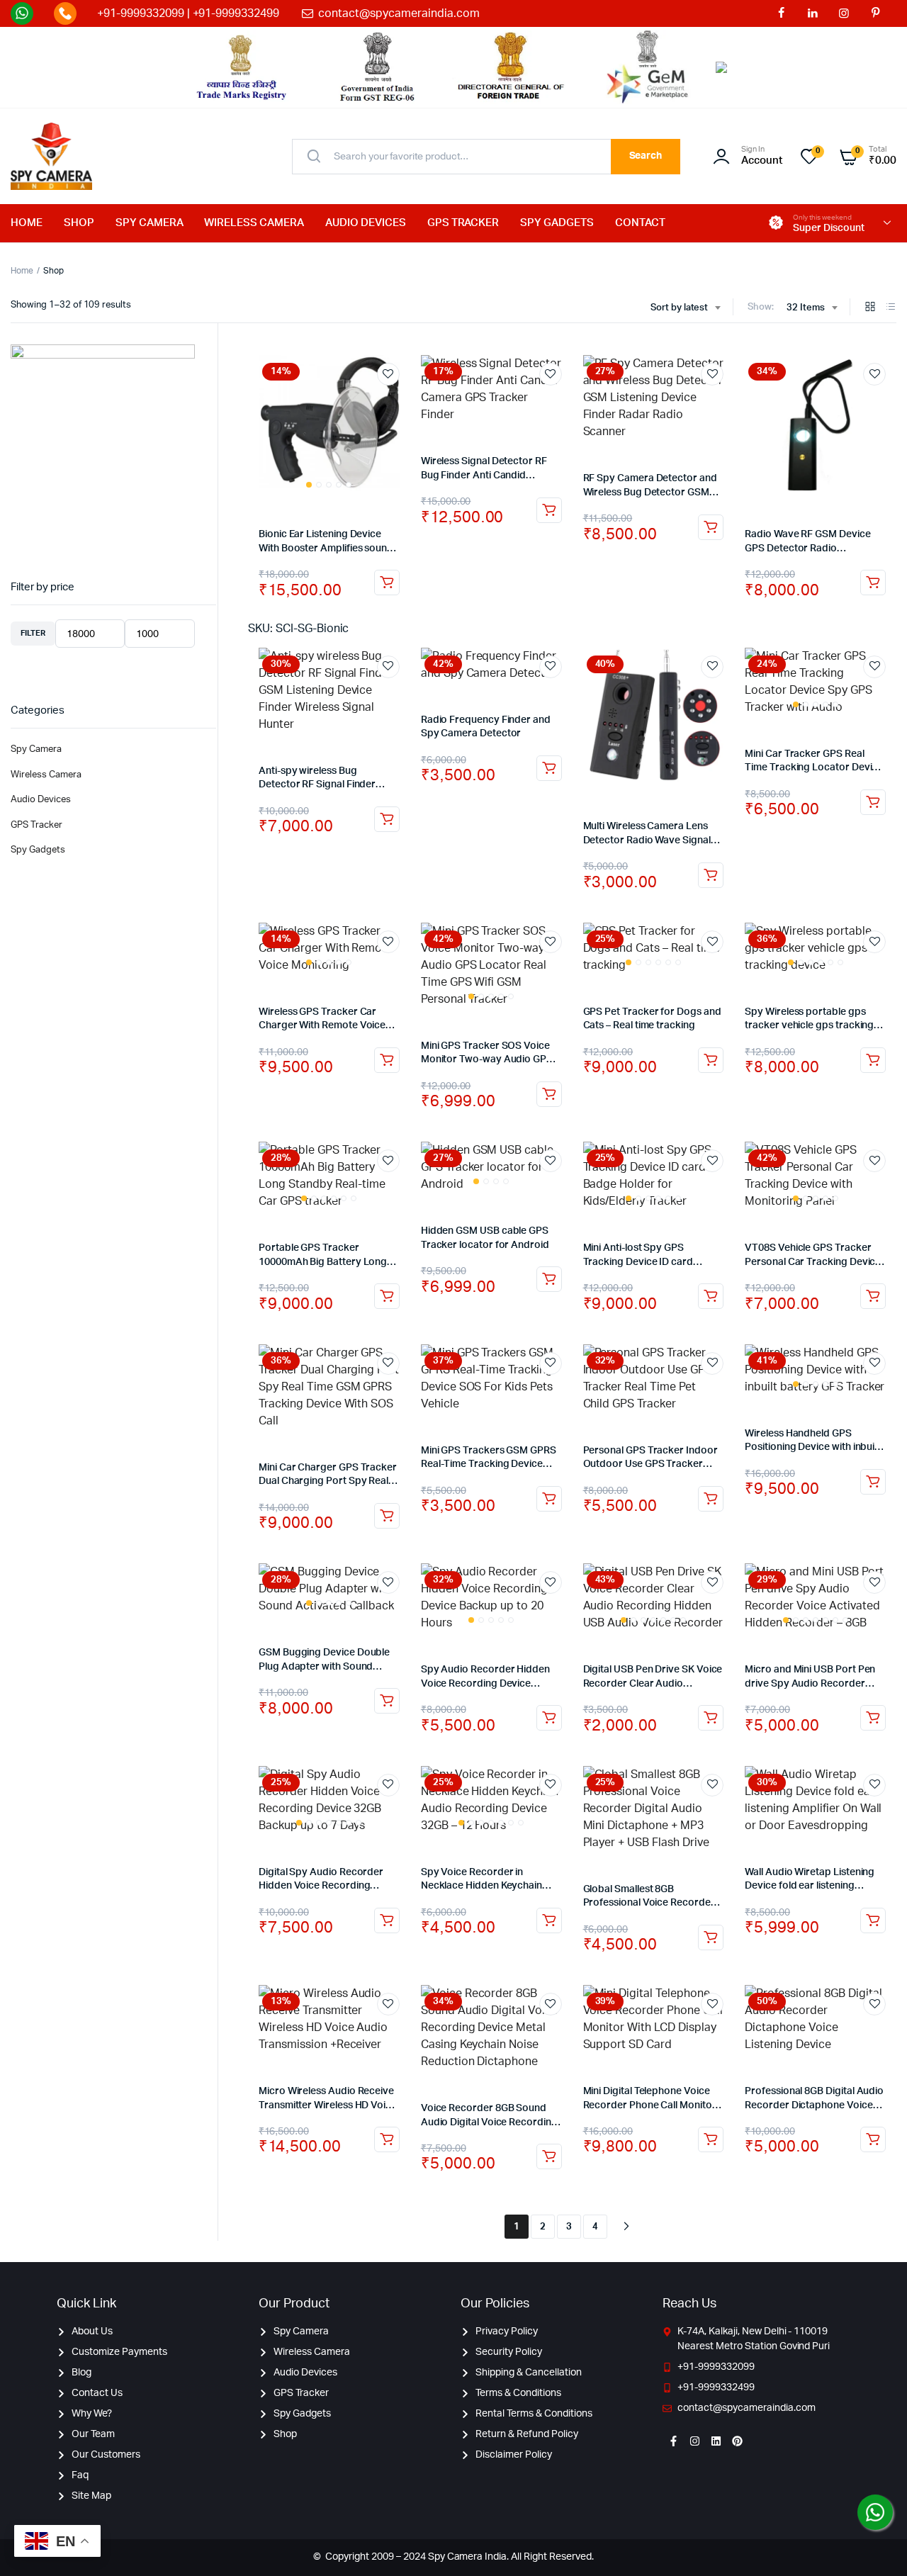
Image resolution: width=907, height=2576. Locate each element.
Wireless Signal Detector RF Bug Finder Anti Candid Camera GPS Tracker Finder (485, 475)
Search (646, 156)
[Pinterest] (737, 2441)
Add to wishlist (388, 374)
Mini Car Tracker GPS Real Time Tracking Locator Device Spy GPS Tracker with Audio (814, 768)
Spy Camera (36, 749)
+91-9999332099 (141, 13)
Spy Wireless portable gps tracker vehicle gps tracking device (809, 1026)
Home (22, 271)
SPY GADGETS (557, 223)
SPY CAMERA (150, 223)
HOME (27, 223)
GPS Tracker (36, 825)
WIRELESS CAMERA (254, 223)
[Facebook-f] (673, 2441)
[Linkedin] (716, 2441)
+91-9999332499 (236, 13)
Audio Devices (41, 800)
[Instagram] (694, 2441)
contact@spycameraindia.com (399, 13)
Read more (549, 1094)
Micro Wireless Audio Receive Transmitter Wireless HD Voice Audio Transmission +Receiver (328, 2105)
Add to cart (387, 583)
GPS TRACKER (463, 223)
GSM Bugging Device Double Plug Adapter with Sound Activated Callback (324, 1666)
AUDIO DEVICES (366, 223)
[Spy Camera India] (51, 157)
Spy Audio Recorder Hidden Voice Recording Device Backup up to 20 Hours (485, 1683)
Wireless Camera (46, 775)
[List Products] (891, 308)
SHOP (79, 223)
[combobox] (686, 308)
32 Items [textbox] (806, 308)
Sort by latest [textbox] (680, 308)
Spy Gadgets (38, 850)
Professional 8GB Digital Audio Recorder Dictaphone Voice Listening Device (814, 2105)
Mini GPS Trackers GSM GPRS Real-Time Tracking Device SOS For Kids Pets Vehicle (489, 1464)
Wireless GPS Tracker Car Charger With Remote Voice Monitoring (322, 1026)
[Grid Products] (870, 308)
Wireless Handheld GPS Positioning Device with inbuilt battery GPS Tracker (812, 1447)
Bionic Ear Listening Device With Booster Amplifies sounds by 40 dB (328, 548)
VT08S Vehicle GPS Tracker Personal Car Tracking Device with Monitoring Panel (813, 1262)
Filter (33, 633)
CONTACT (640, 223)
